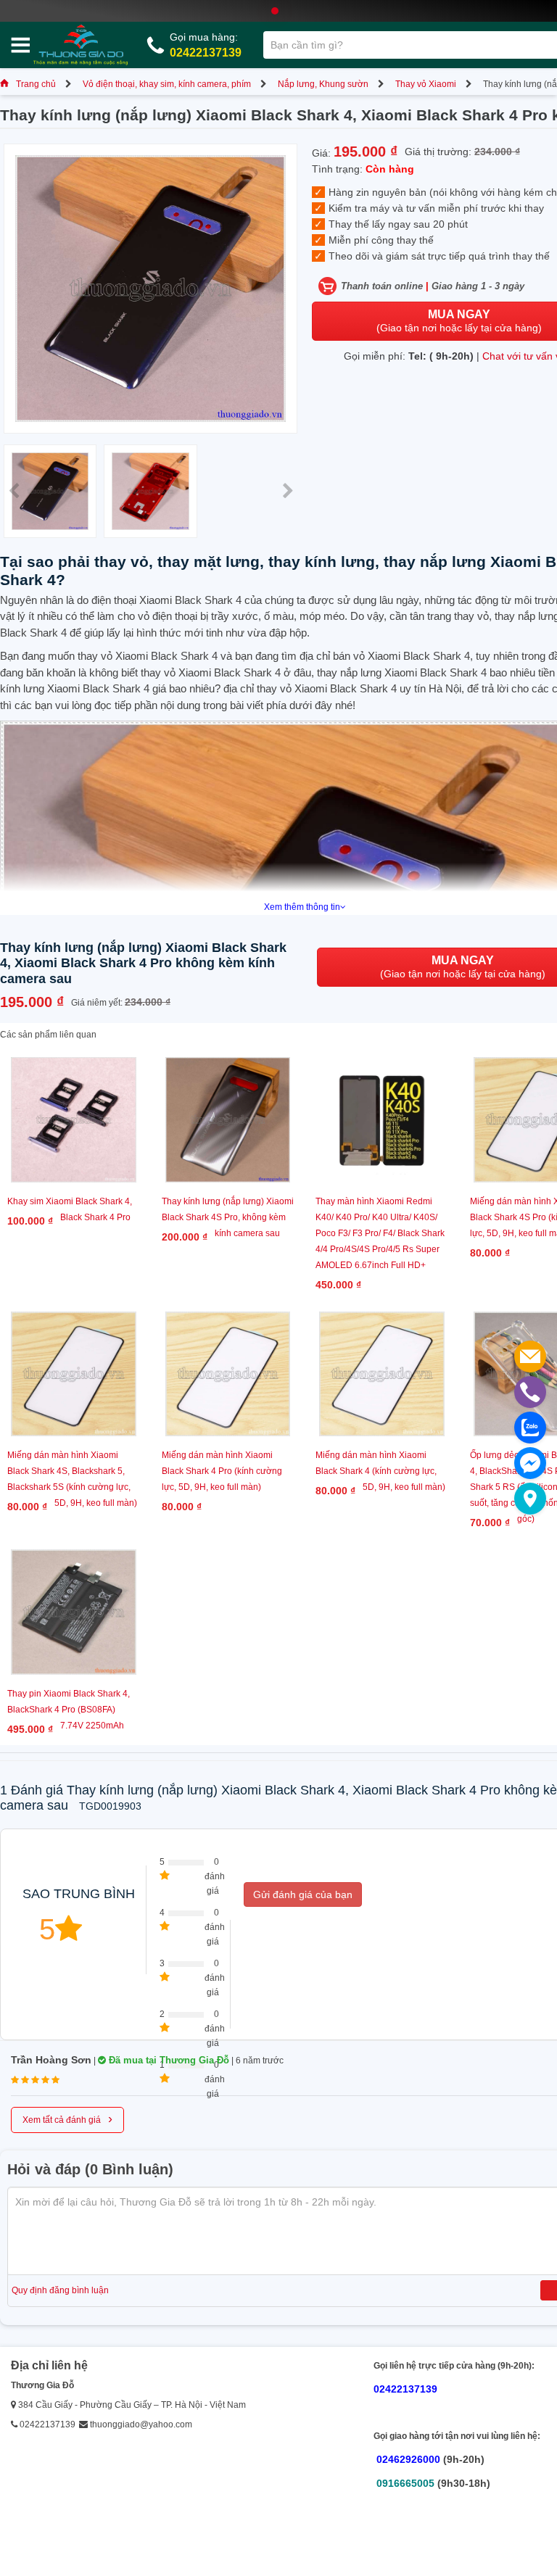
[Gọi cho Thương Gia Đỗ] (530, 1392)
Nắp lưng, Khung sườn (323, 84)
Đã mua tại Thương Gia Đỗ (168, 2060)
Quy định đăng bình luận (60, 2290)
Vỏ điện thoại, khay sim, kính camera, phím (167, 84)
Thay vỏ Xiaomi (426, 84)
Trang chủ (36, 84)
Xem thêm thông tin (302, 907)
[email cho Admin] (530, 1357)
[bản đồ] (530, 1499)
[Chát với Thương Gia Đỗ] (530, 1463)
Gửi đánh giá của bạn (303, 1894)
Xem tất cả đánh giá (67, 2119)
